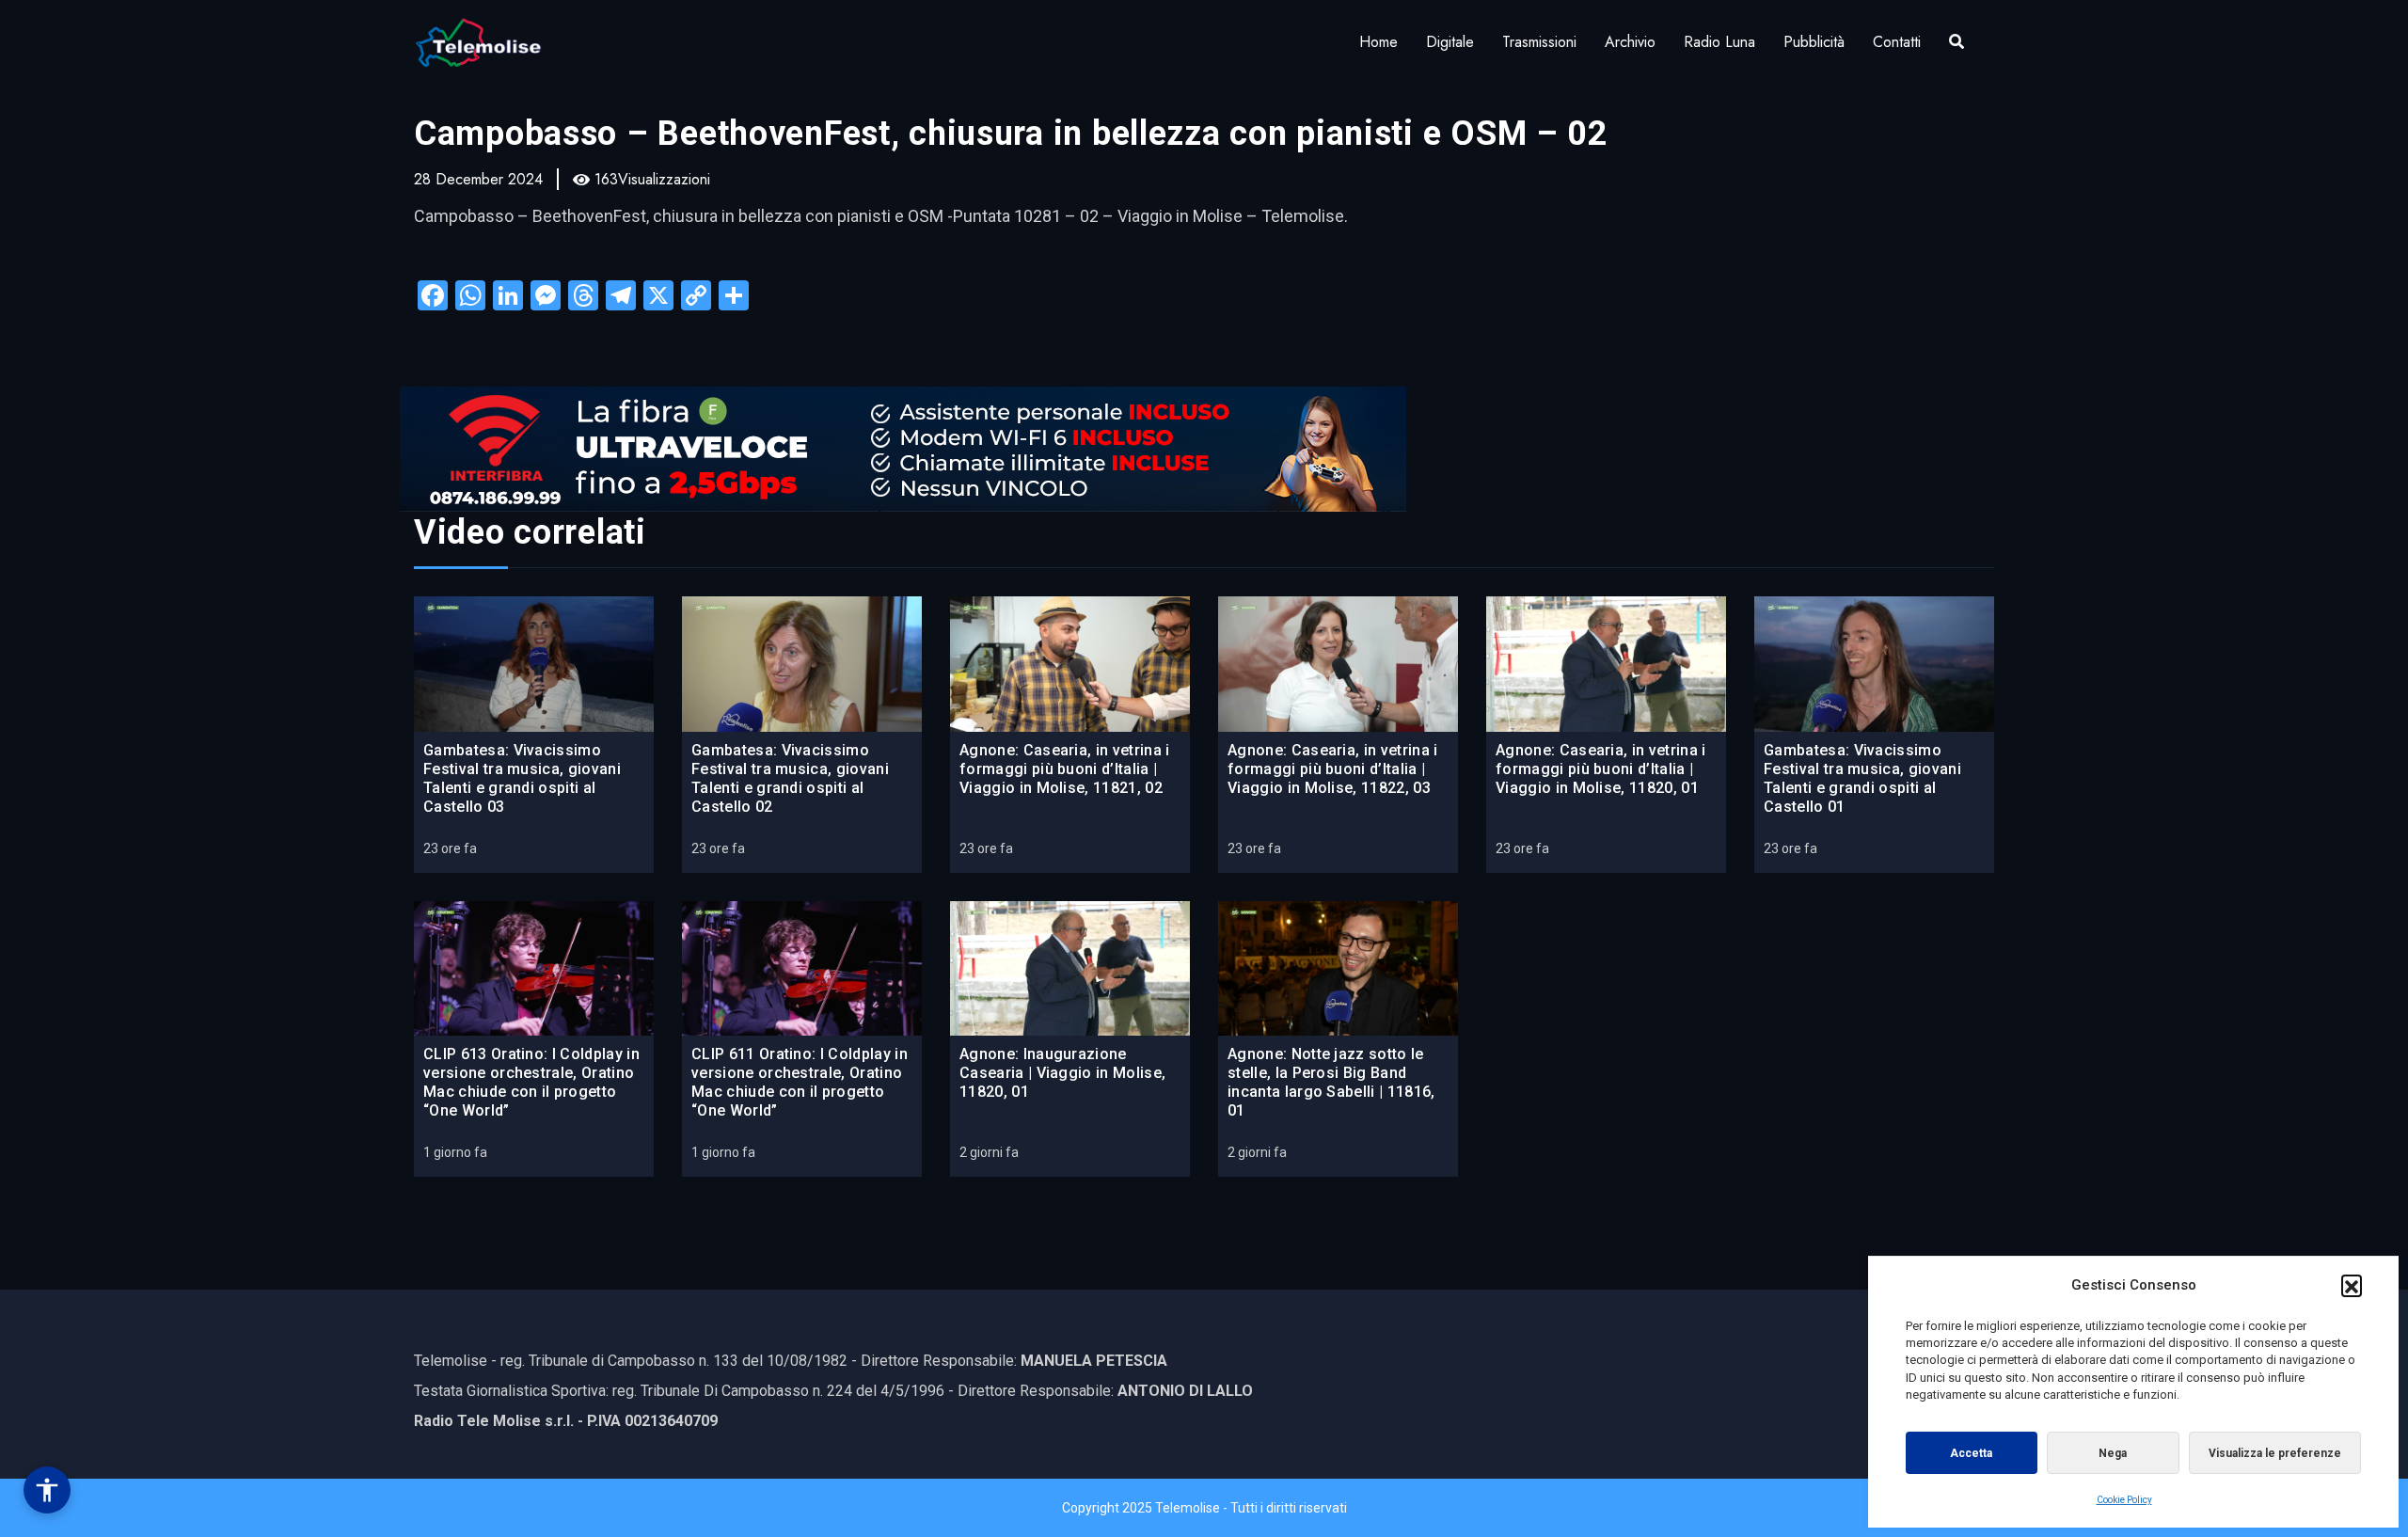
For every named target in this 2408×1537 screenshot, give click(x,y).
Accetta (1971, 1453)
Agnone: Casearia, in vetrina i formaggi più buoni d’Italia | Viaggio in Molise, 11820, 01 (1601, 769)
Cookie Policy (2124, 1500)
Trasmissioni (1539, 42)
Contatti (1897, 42)
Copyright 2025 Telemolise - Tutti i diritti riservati (1204, 1508)
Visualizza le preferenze (2275, 1453)
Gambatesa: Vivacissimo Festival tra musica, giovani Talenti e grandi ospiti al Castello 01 (1862, 778)
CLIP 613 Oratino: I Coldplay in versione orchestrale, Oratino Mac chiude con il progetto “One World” (531, 1082)
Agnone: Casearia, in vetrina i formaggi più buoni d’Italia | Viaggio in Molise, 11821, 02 (1065, 769)
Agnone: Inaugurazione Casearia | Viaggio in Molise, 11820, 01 (1062, 1073)
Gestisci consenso (47, 1490)
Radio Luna (1719, 42)
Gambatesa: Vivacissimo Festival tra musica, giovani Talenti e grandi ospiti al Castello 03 (522, 778)
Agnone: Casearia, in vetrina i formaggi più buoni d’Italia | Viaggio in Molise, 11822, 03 (1333, 769)
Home (1378, 42)
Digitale (1450, 42)
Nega (2113, 1453)
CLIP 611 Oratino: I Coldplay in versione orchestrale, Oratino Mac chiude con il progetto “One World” (800, 1082)
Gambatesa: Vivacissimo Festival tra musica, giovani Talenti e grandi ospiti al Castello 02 (790, 778)
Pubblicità (1814, 42)
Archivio (1630, 42)
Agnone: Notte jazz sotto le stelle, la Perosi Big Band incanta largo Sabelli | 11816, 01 (1331, 1082)
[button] (2352, 1285)
